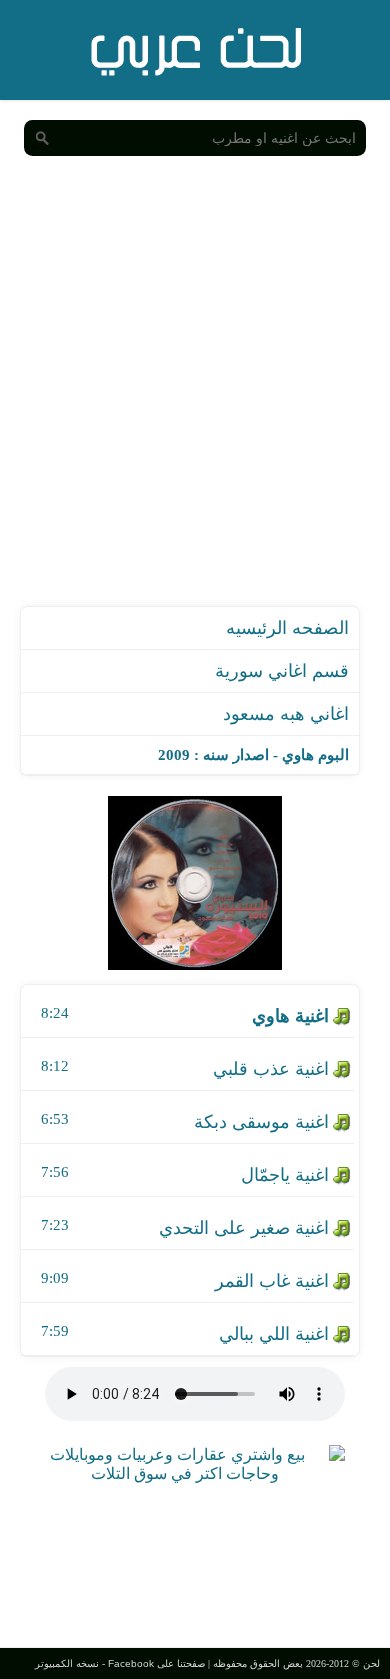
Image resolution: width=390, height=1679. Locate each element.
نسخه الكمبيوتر (67, 1663)
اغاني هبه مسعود (286, 714)
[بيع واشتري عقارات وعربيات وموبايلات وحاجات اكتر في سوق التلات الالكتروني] (185, 1473)
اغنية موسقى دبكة (261, 1122)
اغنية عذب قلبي (271, 1069)
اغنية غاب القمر (272, 1281)
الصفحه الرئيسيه (287, 628)
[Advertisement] (195, 401)
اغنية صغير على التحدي (244, 1228)
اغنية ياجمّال (285, 1175)
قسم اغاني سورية (282, 671)
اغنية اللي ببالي (274, 1334)
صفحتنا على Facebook (156, 1663)
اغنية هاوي (290, 1016)
